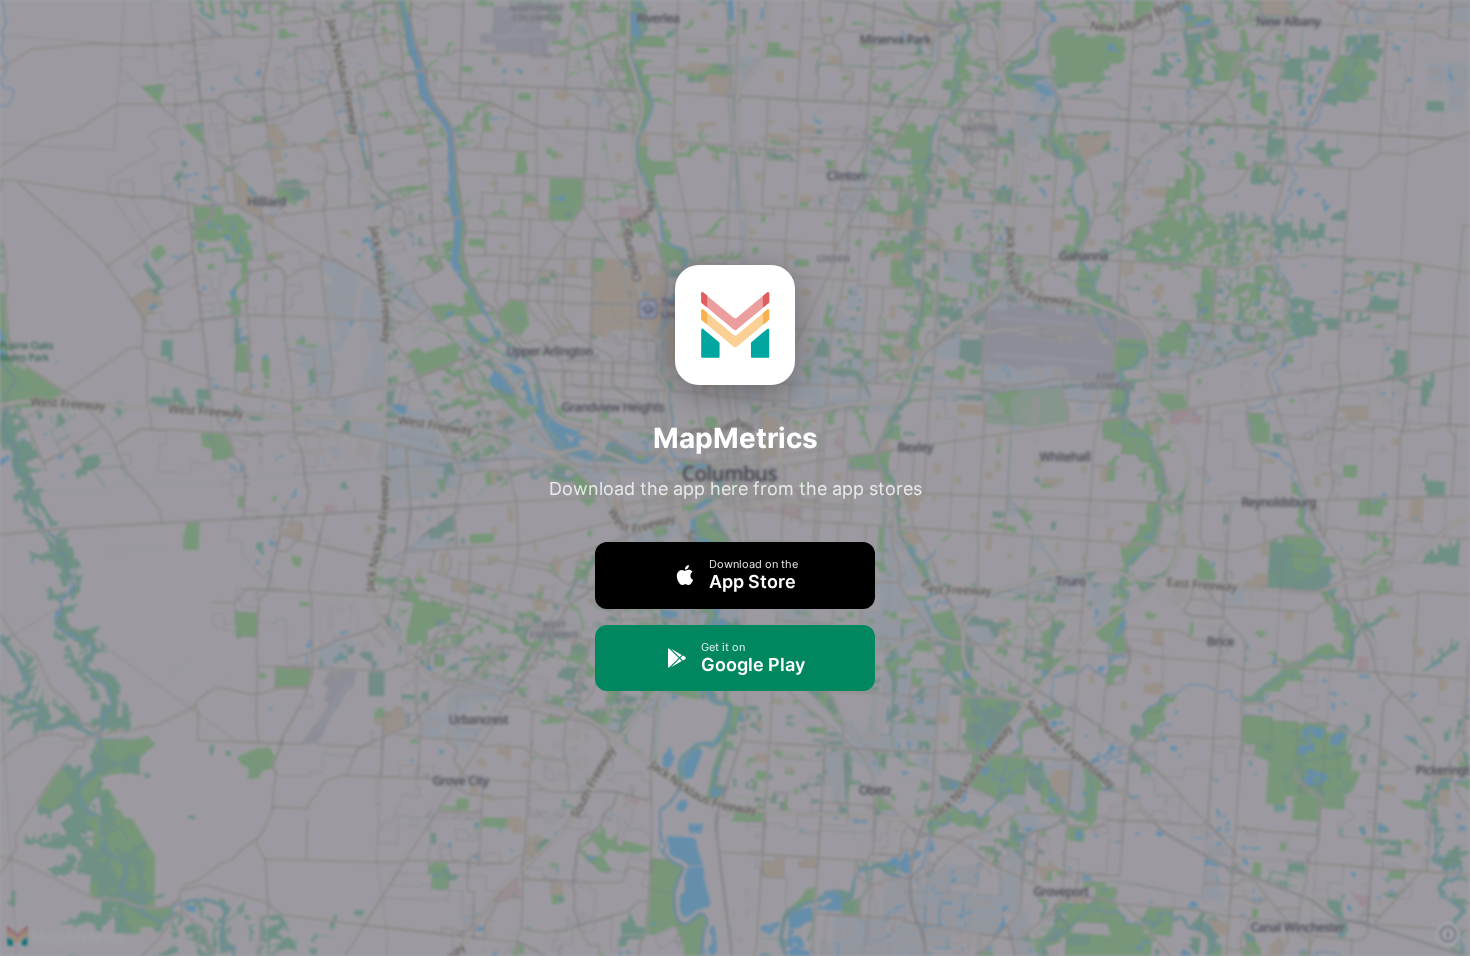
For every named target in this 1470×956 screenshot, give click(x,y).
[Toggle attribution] (1448, 934)
